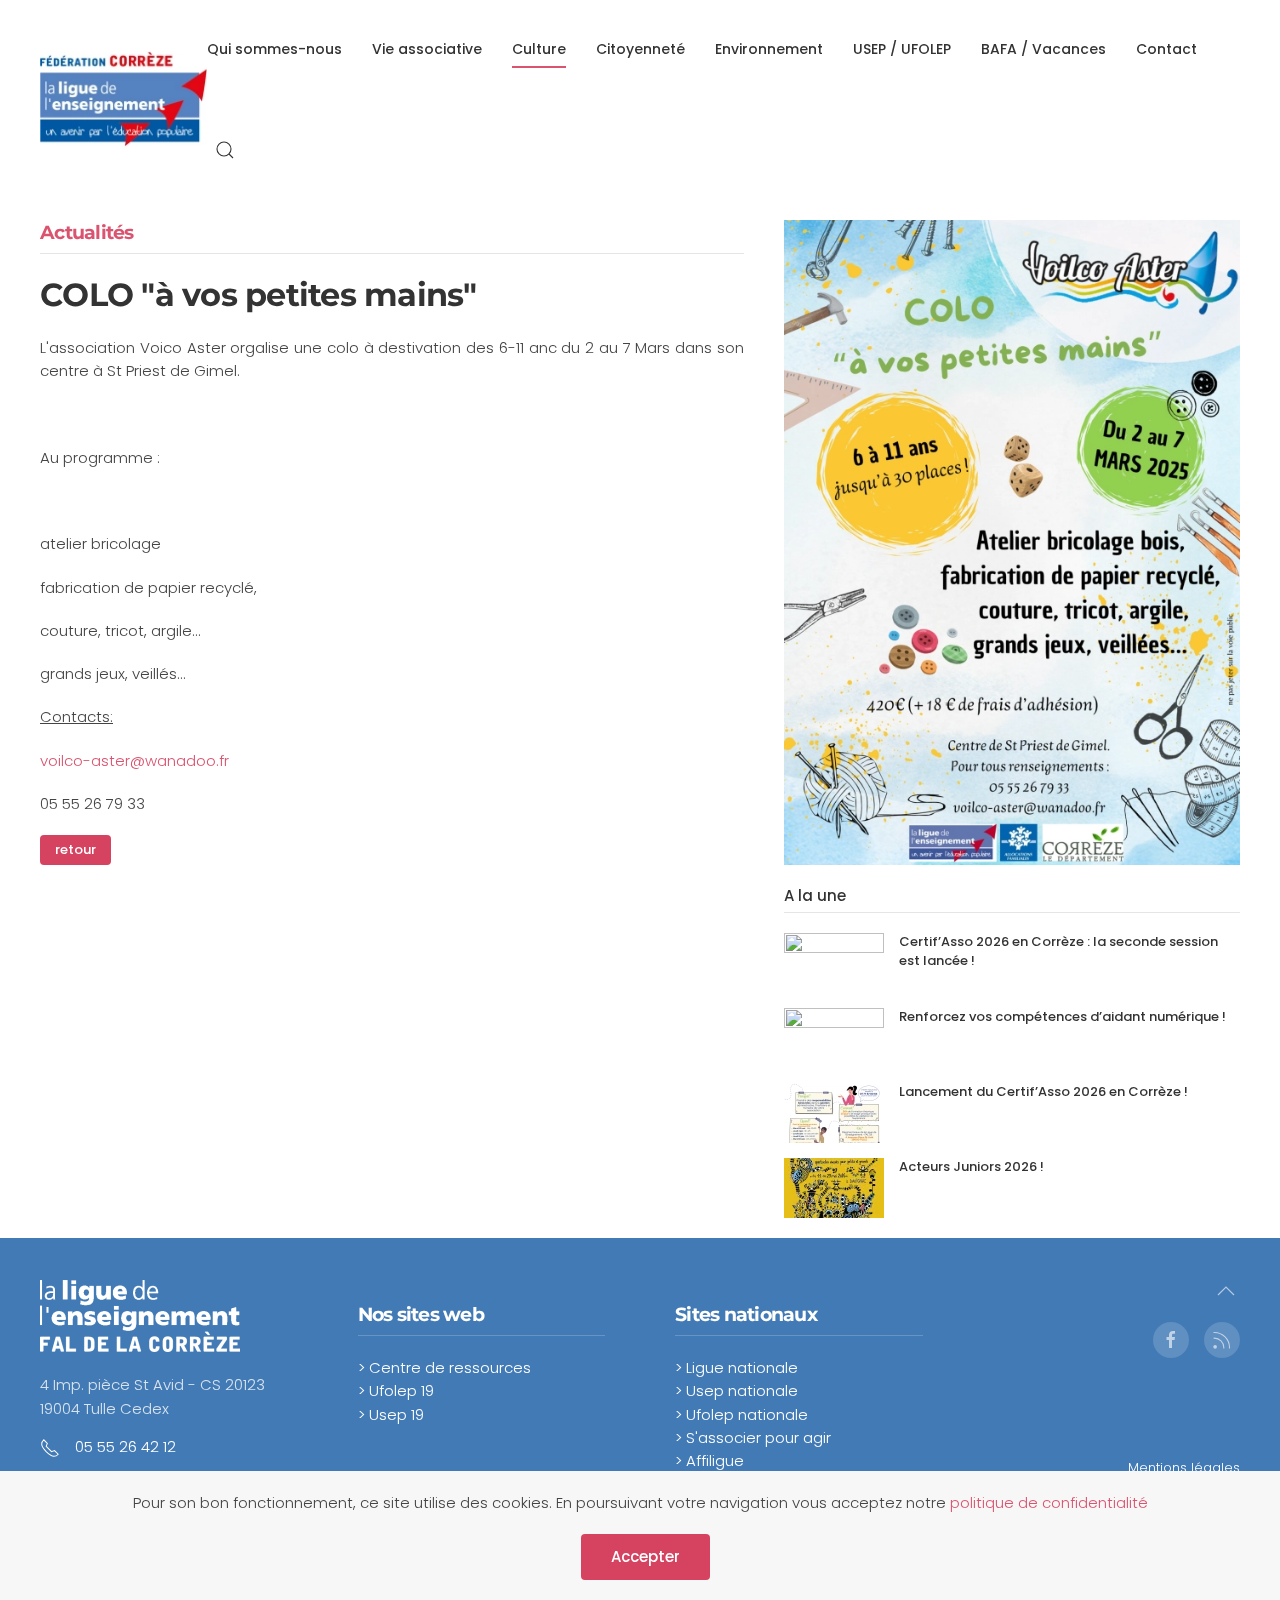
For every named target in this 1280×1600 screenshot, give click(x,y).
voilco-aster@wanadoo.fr (134, 760)
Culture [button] (539, 49)
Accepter (645, 1556)
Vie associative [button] (427, 49)
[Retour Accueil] (123, 100)
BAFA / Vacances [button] (1043, 49)
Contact (1166, 49)
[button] (225, 150)
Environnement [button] (769, 49)
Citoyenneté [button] (640, 49)
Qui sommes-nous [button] (274, 49)
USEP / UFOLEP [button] (902, 49)
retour (75, 849)
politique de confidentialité (1049, 1502)
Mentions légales (1184, 1467)
